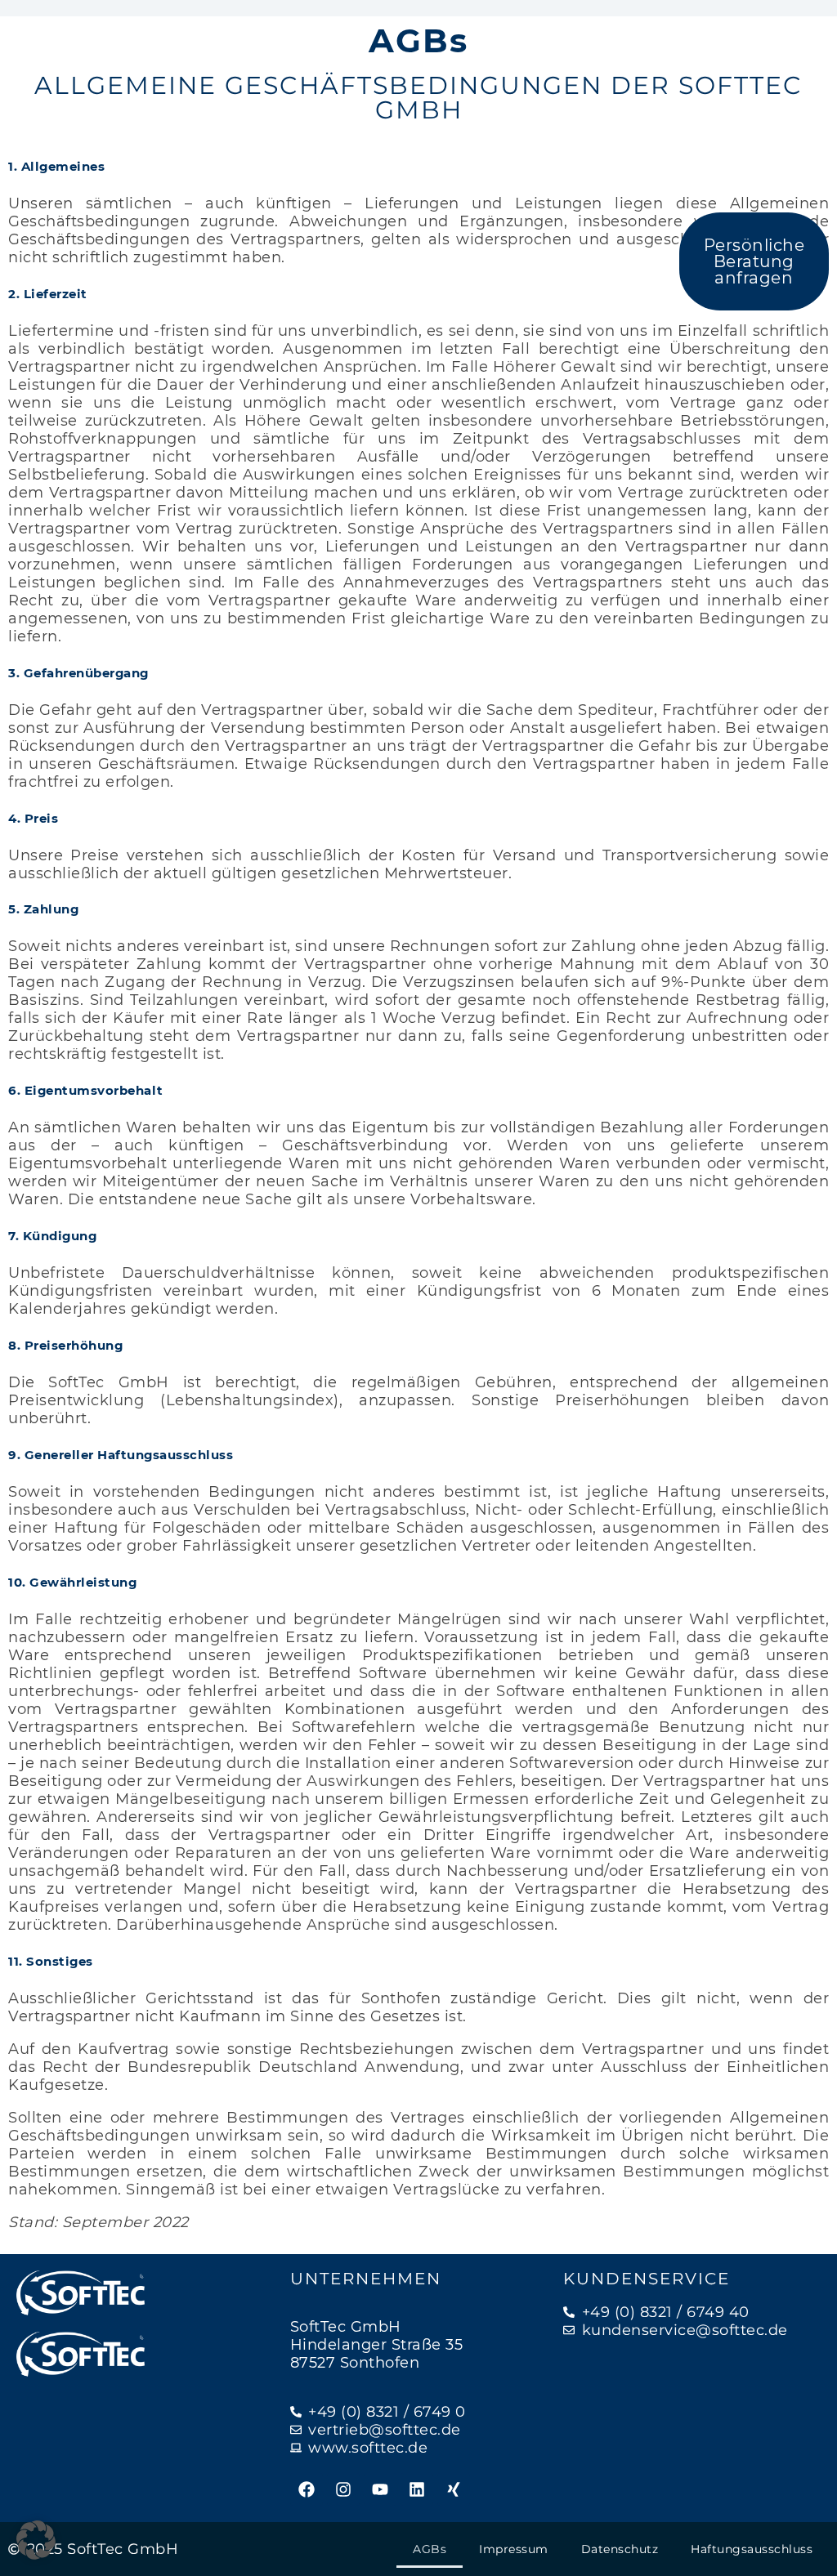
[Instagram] (343, 2489)
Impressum (514, 2549)
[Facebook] (307, 2489)
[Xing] (454, 2489)
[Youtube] (380, 2489)
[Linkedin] (417, 2489)
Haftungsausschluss (752, 2549)
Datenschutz (620, 2549)
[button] (36, 2540)
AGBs (430, 2549)
